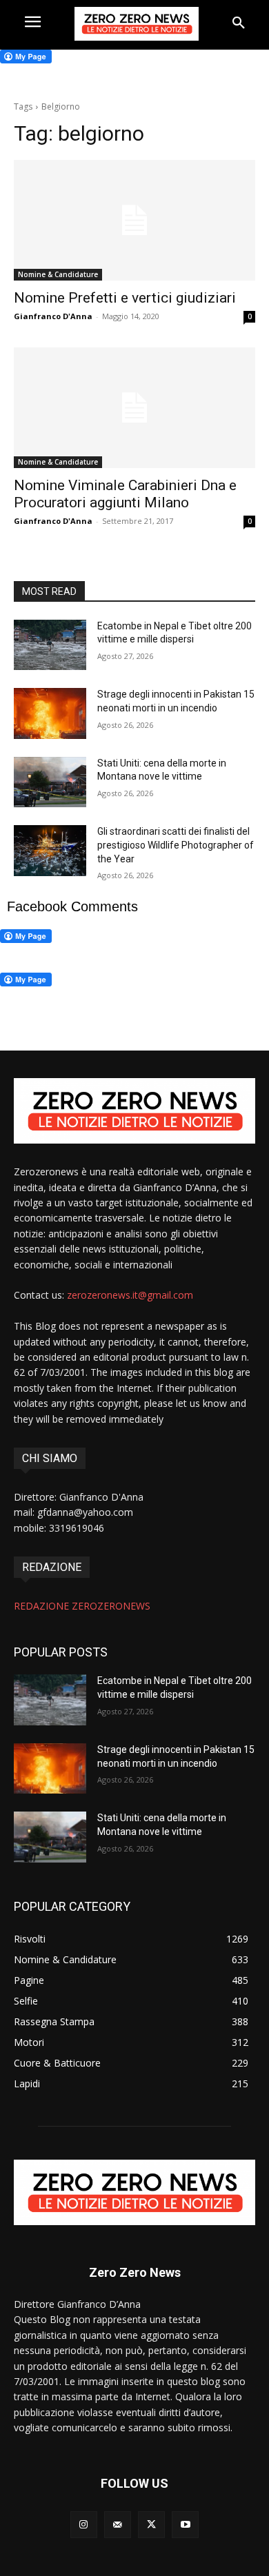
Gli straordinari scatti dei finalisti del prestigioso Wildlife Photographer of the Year (176, 845)
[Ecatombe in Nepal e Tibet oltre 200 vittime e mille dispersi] (50, 645)
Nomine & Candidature (58, 274)
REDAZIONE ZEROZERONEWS (82, 1606)
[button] (239, 23)
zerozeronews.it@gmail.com (130, 1295)
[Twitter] (151, 2525)
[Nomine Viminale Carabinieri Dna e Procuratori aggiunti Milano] (134, 408)
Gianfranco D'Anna (53, 316)
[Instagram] (84, 2525)
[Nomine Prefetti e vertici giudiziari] (134, 220)
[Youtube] (185, 2525)
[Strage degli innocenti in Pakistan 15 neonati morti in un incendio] (50, 713)
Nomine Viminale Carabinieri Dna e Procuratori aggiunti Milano (125, 494)
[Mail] (118, 2525)
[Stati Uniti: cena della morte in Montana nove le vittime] (50, 782)
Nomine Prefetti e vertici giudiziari (125, 298)
